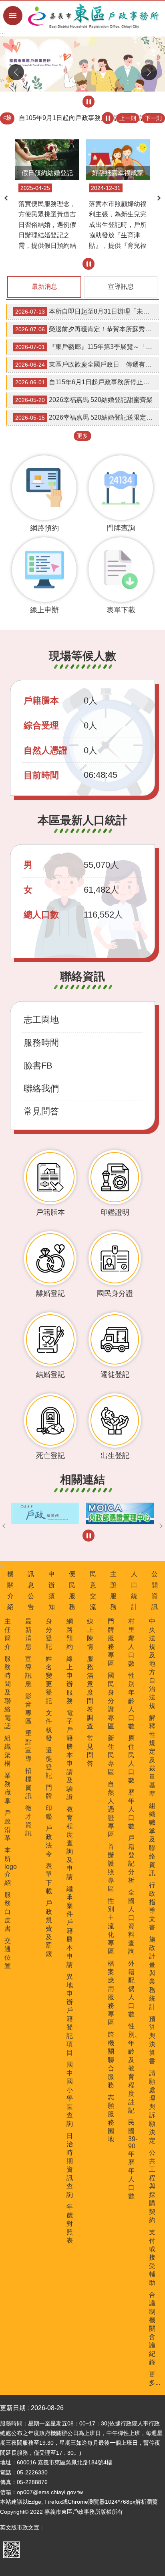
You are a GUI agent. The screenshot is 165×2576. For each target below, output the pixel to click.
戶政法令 (49, 1841)
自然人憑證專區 (111, 1809)
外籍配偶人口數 (131, 1989)
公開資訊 (155, 1590)
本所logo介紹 (11, 1866)
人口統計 (134, 1590)
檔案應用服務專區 (111, 1993)
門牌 (49, 1792)
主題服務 (113, 1590)
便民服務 (72, 1590)
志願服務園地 (111, 2118)
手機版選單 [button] (13, 16)
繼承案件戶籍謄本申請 (70, 1927)
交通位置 (8, 1953)
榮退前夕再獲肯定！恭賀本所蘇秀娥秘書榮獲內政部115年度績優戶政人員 (87, 329)
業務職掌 (8, 1788)
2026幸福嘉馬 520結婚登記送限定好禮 (87, 417)
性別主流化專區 (111, 1926)
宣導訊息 (121, 287)
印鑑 (49, 1812)
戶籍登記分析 (131, 1859)
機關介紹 (10, 1590)
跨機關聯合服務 (111, 2060)
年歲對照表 (70, 2224)
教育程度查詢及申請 (70, 1843)
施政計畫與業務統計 (152, 1973)
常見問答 (41, 1111)
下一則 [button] (149, 72)
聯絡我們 (41, 1088)
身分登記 (49, 1634)
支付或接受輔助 (152, 2257)
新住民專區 (111, 1755)
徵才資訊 (28, 1821)
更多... (155, 2378)
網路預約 (70, 1634)
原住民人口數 (131, 1759)
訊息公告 (31, 1590)
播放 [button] (108, 118)
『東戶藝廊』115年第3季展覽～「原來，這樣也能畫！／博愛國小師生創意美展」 (87, 347)
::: (2, 35)
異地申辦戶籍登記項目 (70, 2015)
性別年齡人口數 (131, 1701)
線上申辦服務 (70, 1680)
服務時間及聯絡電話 (8, 1692)
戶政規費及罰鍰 (49, 1928)
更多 (82, 436)
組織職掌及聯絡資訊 (152, 1839)
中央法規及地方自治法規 (152, 1663)
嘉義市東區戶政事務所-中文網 (94, 16)
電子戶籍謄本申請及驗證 (70, 1755)
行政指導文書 (152, 1906)
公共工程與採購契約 (152, 2186)
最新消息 (44, 287)
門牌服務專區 (111, 1642)
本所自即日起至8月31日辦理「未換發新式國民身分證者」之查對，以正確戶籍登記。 (87, 311)
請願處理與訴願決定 (152, 2107)
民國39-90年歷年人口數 (133, 2159)
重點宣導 (28, 1746)
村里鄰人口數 (131, 1642)
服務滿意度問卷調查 (90, 1692)
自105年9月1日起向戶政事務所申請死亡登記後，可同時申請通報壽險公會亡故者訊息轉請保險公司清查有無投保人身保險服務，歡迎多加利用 (89, 118)
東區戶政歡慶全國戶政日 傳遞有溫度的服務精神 (87, 364)
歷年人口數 (131, 1809)
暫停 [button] (89, 102)
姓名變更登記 (49, 1680)
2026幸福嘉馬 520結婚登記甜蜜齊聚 (84, 400)
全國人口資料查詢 (131, 1922)
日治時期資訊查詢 (70, 2165)
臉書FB (38, 1066)
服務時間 (41, 1043)
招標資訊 (28, 1783)
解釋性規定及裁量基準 (152, 1756)
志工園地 (41, 1020)
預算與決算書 (152, 2040)
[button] (82, 64)
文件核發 (49, 1725)
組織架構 (8, 1751)
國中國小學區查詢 (70, 2094)
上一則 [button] (16, 72)
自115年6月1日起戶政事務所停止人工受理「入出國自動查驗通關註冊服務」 (87, 382)
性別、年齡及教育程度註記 (135, 2068)
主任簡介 (8, 1634)
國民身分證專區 (111, 1701)
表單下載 (49, 1878)
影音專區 (28, 1709)
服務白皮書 (8, 1912)
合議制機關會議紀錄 (152, 2328)
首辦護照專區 (111, 1868)
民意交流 (93, 1590)
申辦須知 (52, 1590)
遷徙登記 (49, 1763)
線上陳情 (90, 1634)
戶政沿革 (8, 1825)
